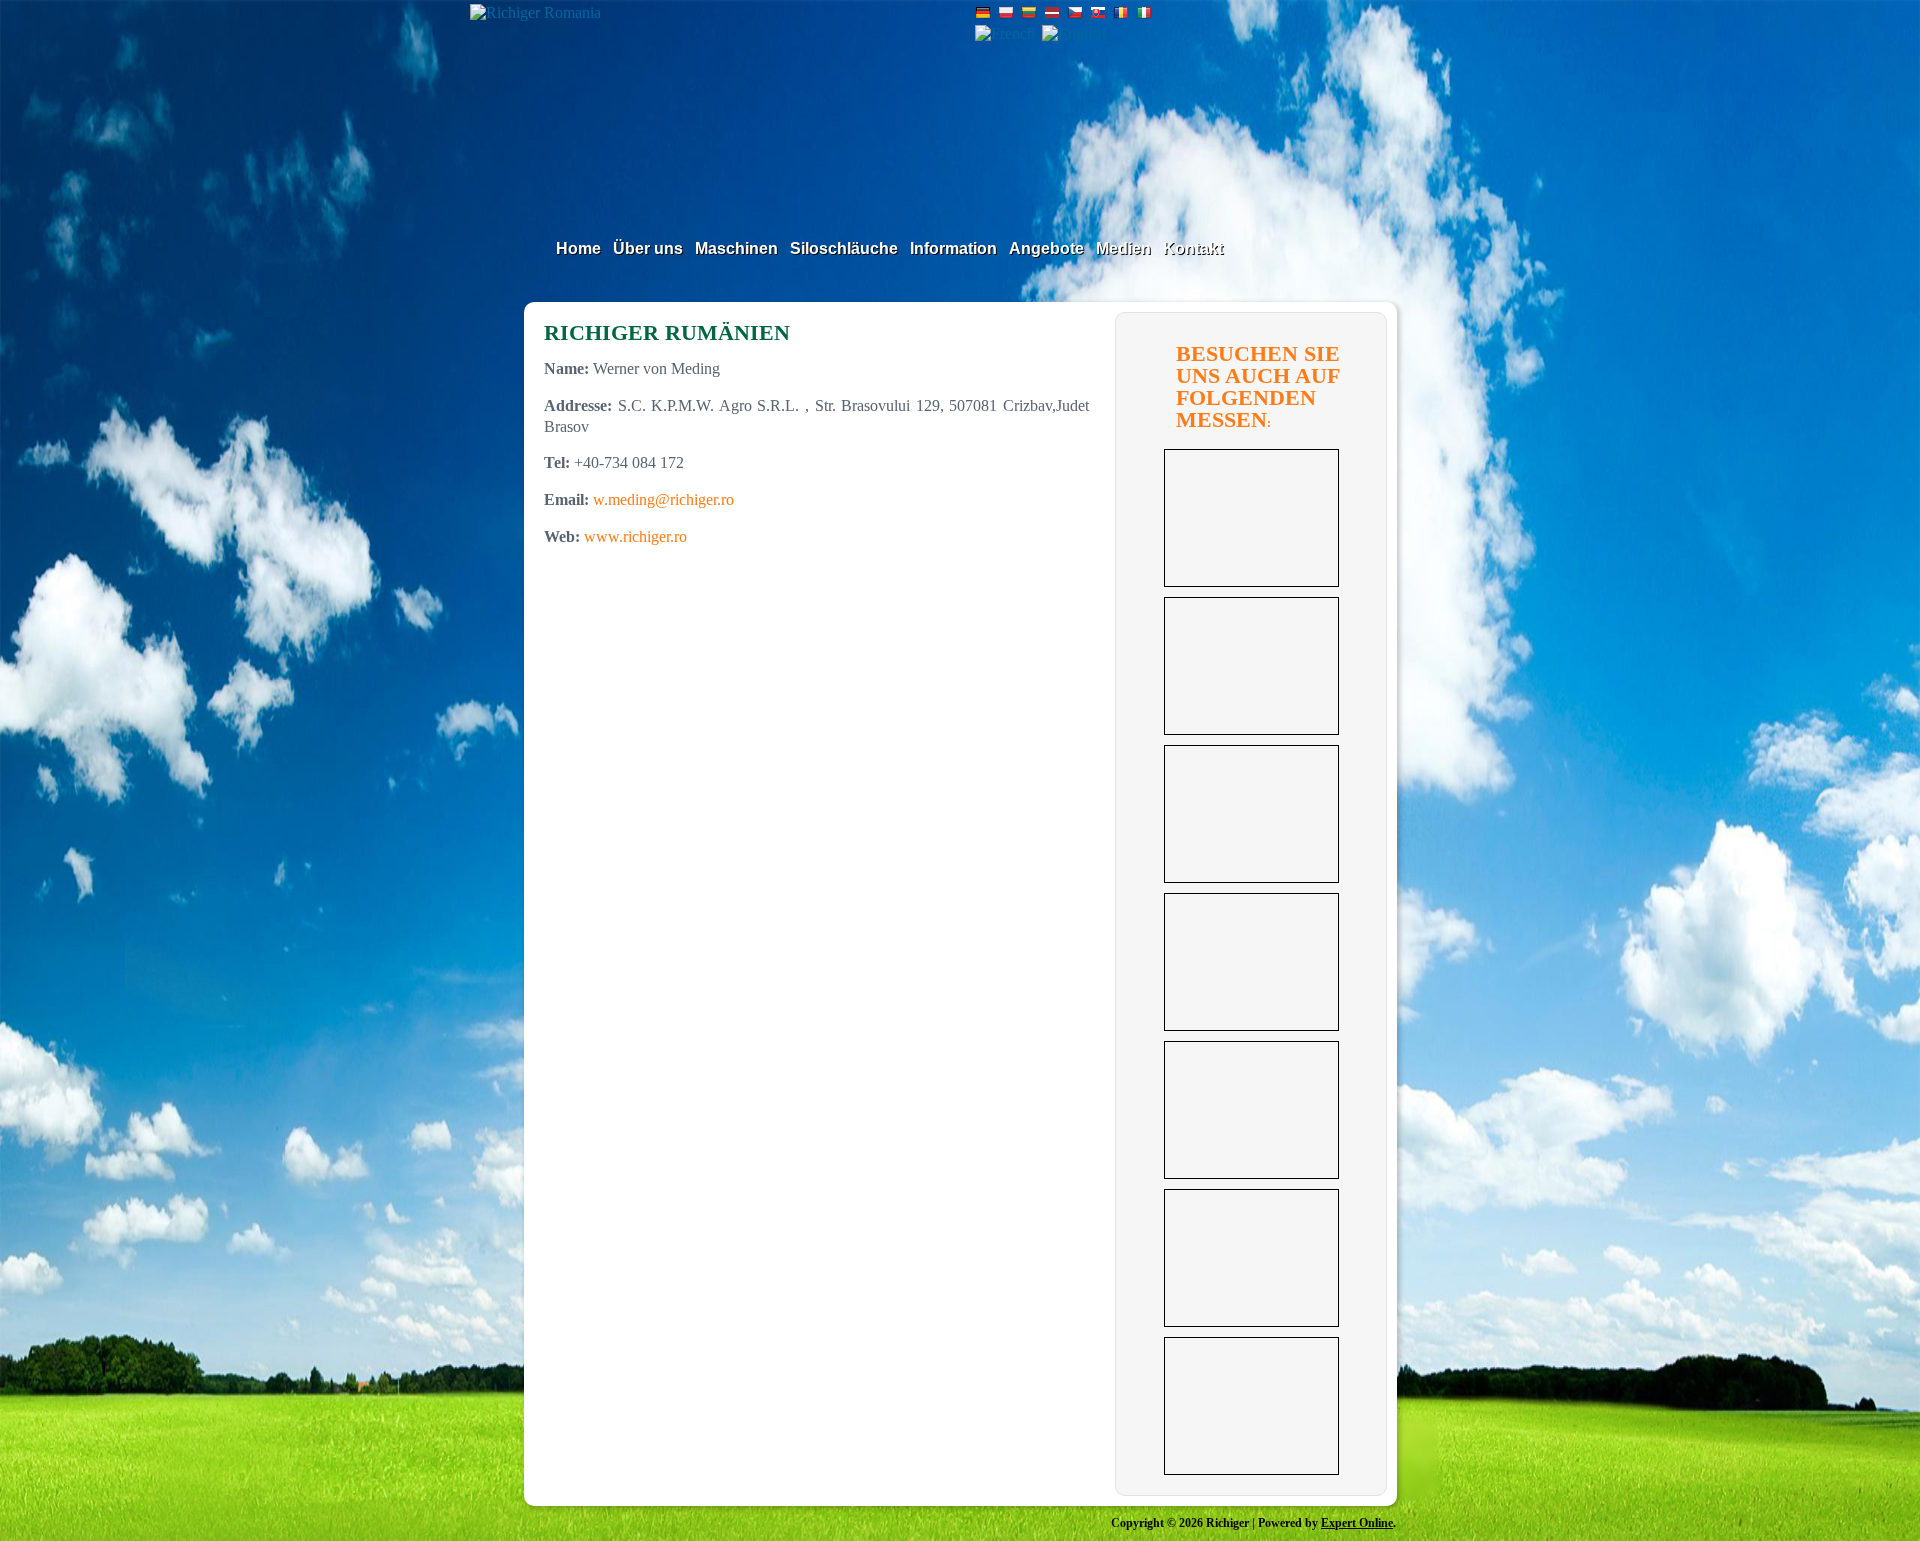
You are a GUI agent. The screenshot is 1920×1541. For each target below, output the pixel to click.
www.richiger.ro (635, 536)
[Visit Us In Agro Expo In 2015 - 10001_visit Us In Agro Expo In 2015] (1251, 1406)
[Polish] (1006, 15)
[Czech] (1075, 15)
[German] (983, 15)
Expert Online (1357, 1523)
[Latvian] (1052, 15)
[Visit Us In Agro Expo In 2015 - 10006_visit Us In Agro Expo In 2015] (1251, 666)
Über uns (648, 248)
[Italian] (1144, 15)
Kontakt (1193, 248)
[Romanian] (1121, 15)
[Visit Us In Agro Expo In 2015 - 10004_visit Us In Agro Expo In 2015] (1251, 962)
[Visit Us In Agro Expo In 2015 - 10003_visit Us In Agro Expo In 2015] (1251, 1110)
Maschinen (736, 248)
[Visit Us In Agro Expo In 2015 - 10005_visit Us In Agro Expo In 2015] (1251, 814)
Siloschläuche (844, 248)
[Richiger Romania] (723, 102)
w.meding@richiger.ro (663, 499)
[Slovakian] (1098, 15)
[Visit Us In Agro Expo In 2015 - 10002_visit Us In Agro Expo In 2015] (1251, 1258)
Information (953, 248)
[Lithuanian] (1029, 15)
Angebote (1046, 248)
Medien (1123, 248)
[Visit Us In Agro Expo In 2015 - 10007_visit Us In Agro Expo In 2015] (1251, 518)
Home (578, 248)
